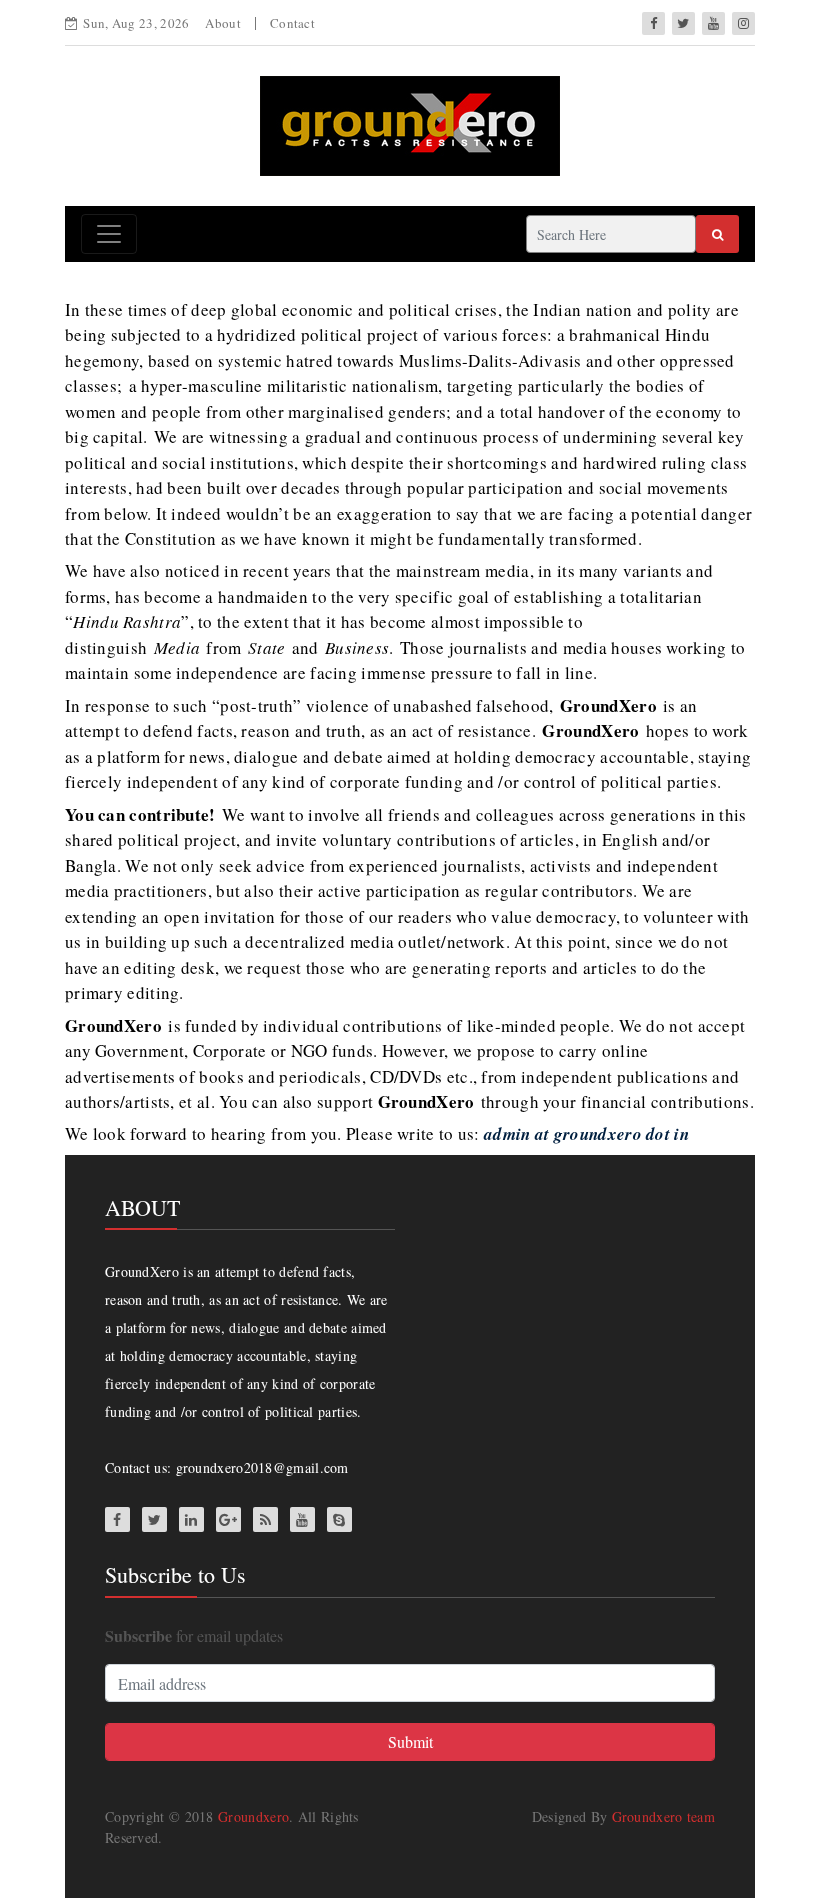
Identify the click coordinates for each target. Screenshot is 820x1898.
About (223, 23)
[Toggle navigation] (109, 234)
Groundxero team (664, 1816)
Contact (292, 23)
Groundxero (253, 1816)
